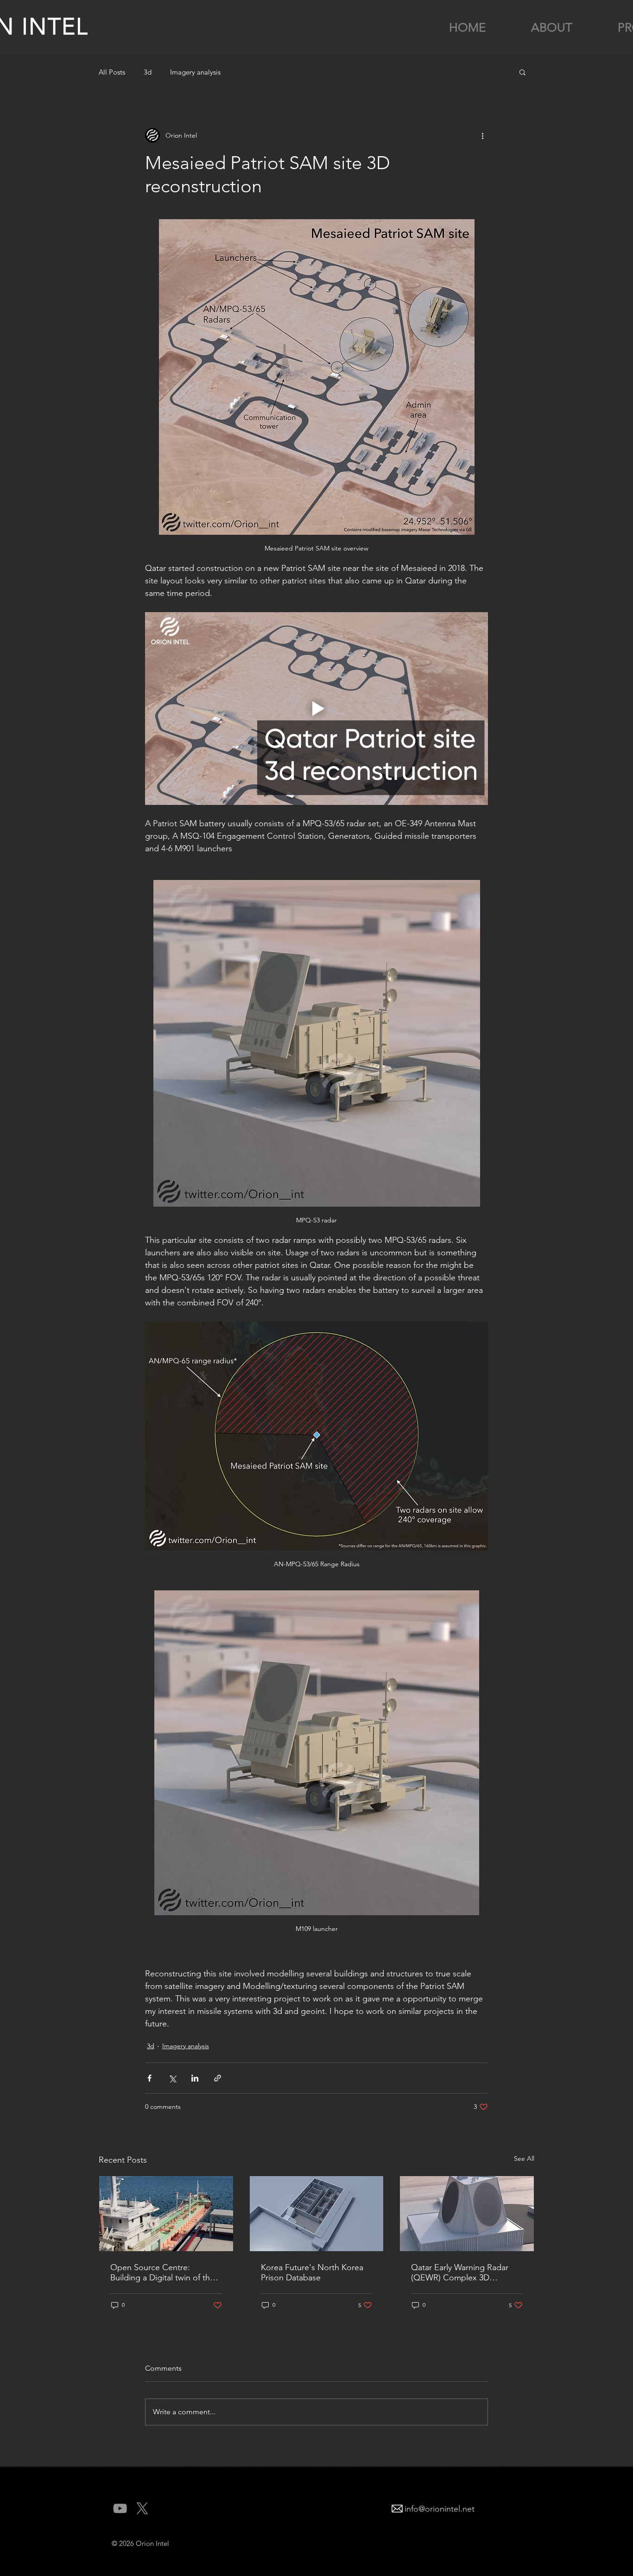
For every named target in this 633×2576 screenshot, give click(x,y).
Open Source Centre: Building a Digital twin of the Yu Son (162, 2272)
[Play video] (316, 709)
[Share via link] (218, 2078)
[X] (142, 2508)
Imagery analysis (195, 72)
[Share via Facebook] (149, 2078)
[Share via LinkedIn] (195, 2078)
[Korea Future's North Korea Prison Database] (317, 2214)
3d (148, 72)
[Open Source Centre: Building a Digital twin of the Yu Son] (166, 2214)
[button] (522, 72)
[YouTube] (120, 2508)
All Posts (112, 72)
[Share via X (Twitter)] (172, 2078)
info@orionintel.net (440, 2509)
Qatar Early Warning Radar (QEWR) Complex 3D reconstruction (460, 2272)
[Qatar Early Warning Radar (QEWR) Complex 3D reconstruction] (467, 2214)
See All (524, 2158)
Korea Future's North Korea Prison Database (312, 2272)
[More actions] (482, 135)
